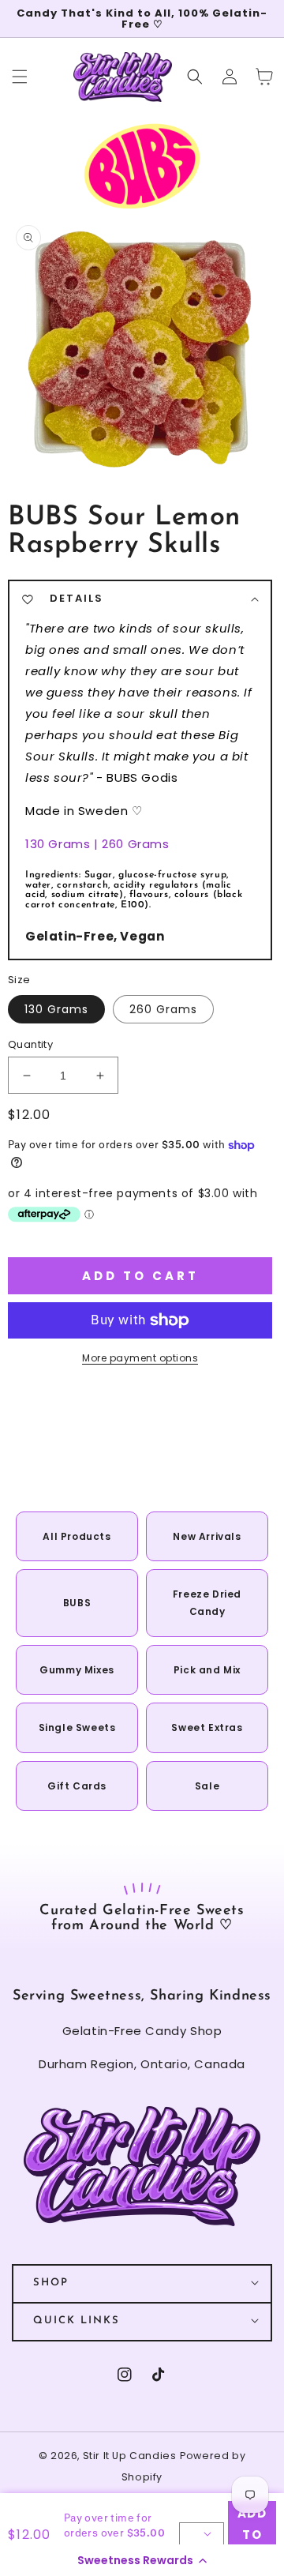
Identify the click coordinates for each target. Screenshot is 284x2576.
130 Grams (56, 1009)
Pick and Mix (207, 1670)
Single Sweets (77, 1727)
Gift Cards (77, 1786)
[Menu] (20, 77)
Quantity (30, 1044)
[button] (142, 2560)
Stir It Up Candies (130, 2456)
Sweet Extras (207, 1727)
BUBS (77, 1603)
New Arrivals (207, 1536)
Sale (207, 1786)
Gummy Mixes (77, 1670)
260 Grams (163, 1009)
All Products (77, 1536)
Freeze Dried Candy (207, 1603)
